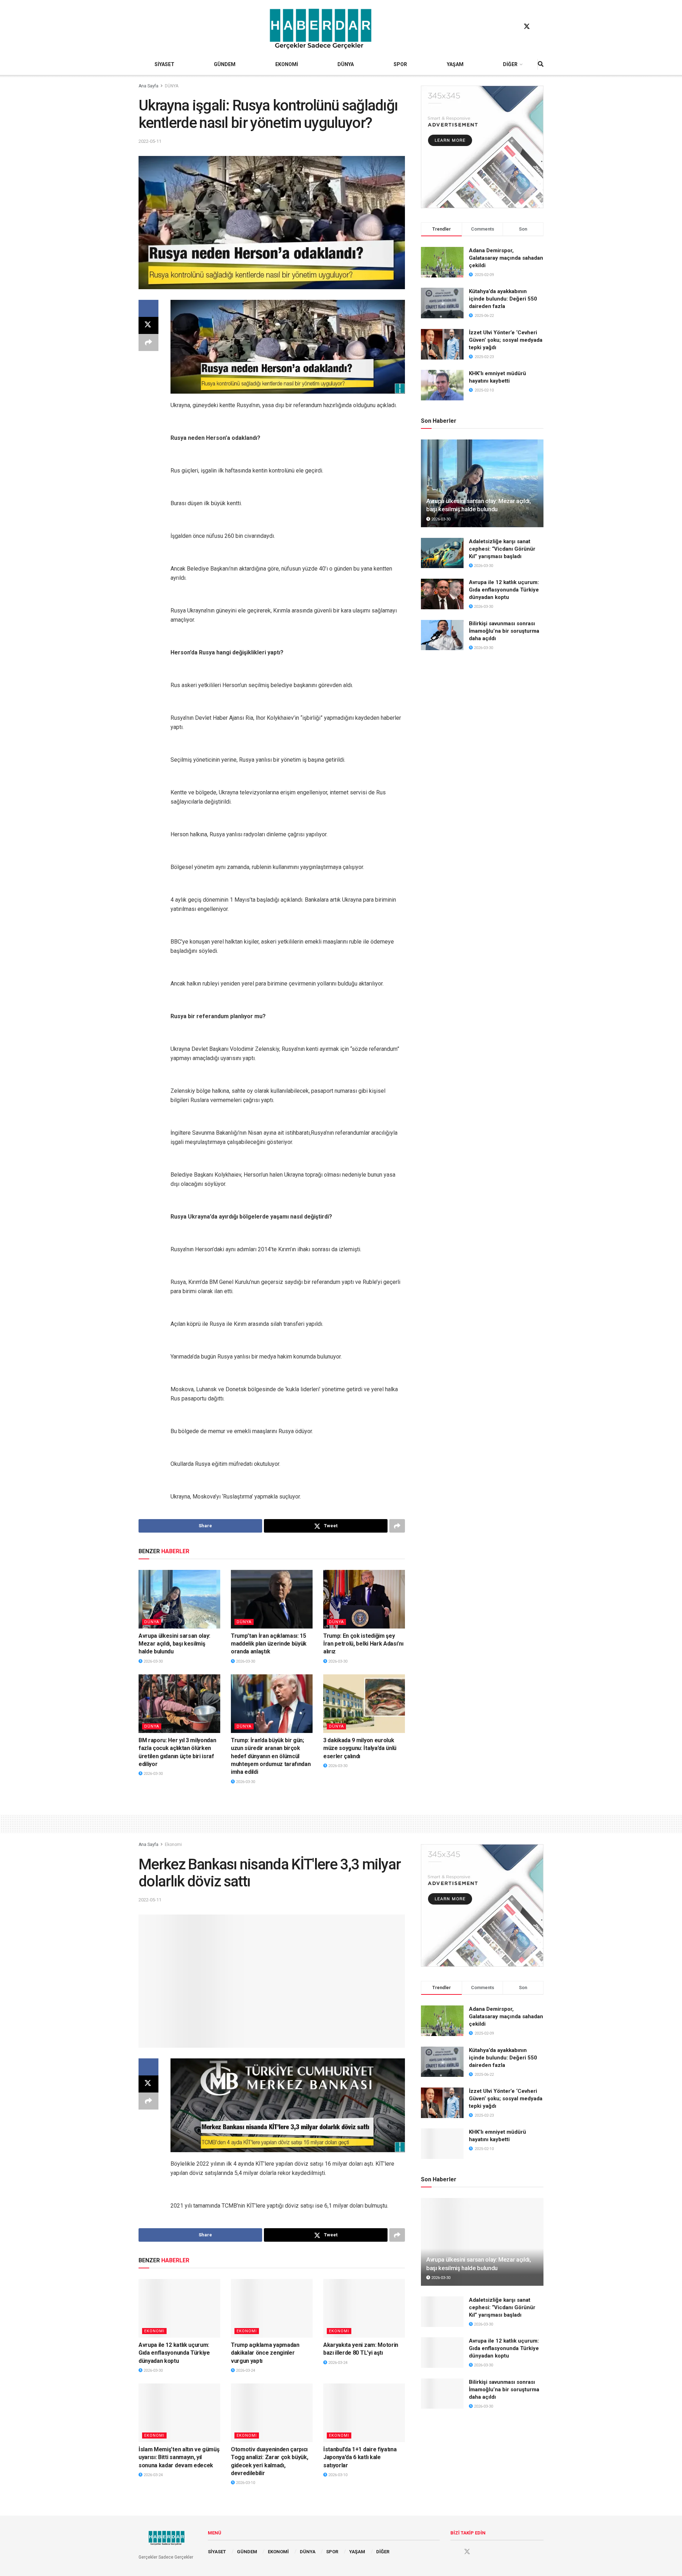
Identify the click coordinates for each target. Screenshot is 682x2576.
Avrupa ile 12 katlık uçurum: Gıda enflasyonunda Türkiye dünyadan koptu (504, 590)
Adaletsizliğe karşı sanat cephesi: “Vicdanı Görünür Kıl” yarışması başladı (502, 549)
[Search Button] (541, 64)
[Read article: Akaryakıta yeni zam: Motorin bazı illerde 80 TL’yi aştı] (364, 2308)
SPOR (400, 64)
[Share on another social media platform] (148, 342)
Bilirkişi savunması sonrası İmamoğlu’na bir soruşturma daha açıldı (504, 631)
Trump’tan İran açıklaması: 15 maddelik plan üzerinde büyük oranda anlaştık (269, 1644)
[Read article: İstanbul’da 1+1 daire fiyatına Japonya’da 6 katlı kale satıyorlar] (364, 2413)
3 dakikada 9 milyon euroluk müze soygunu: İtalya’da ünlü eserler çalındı (360, 1748)
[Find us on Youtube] (540, 27)
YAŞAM (455, 64)
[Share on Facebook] (148, 308)
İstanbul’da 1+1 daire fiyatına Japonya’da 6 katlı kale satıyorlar (360, 2457)
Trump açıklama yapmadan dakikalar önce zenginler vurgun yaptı (265, 2353)
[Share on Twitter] (148, 325)
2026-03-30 (153, 1661)
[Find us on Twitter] (527, 27)
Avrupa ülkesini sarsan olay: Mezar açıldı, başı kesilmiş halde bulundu (174, 1644)
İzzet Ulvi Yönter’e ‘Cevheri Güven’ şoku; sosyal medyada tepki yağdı (506, 340)
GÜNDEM (225, 64)
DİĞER (510, 64)
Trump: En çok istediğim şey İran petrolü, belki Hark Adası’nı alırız (363, 1644)
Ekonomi (173, 1845)
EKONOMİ (287, 64)
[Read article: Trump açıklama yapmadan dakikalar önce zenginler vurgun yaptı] (272, 2308)
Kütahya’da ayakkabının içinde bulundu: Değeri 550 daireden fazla (503, 299)
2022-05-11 (150, 141)
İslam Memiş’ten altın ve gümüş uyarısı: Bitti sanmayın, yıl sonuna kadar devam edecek (179, 2457)
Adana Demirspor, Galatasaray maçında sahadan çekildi (506, 258)
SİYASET (164, 64)
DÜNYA (346, 64)
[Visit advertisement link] (482, 147)
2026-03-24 (245, 2370)
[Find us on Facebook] (513, 27)
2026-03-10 (245, 2483)
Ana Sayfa (148, 86)
